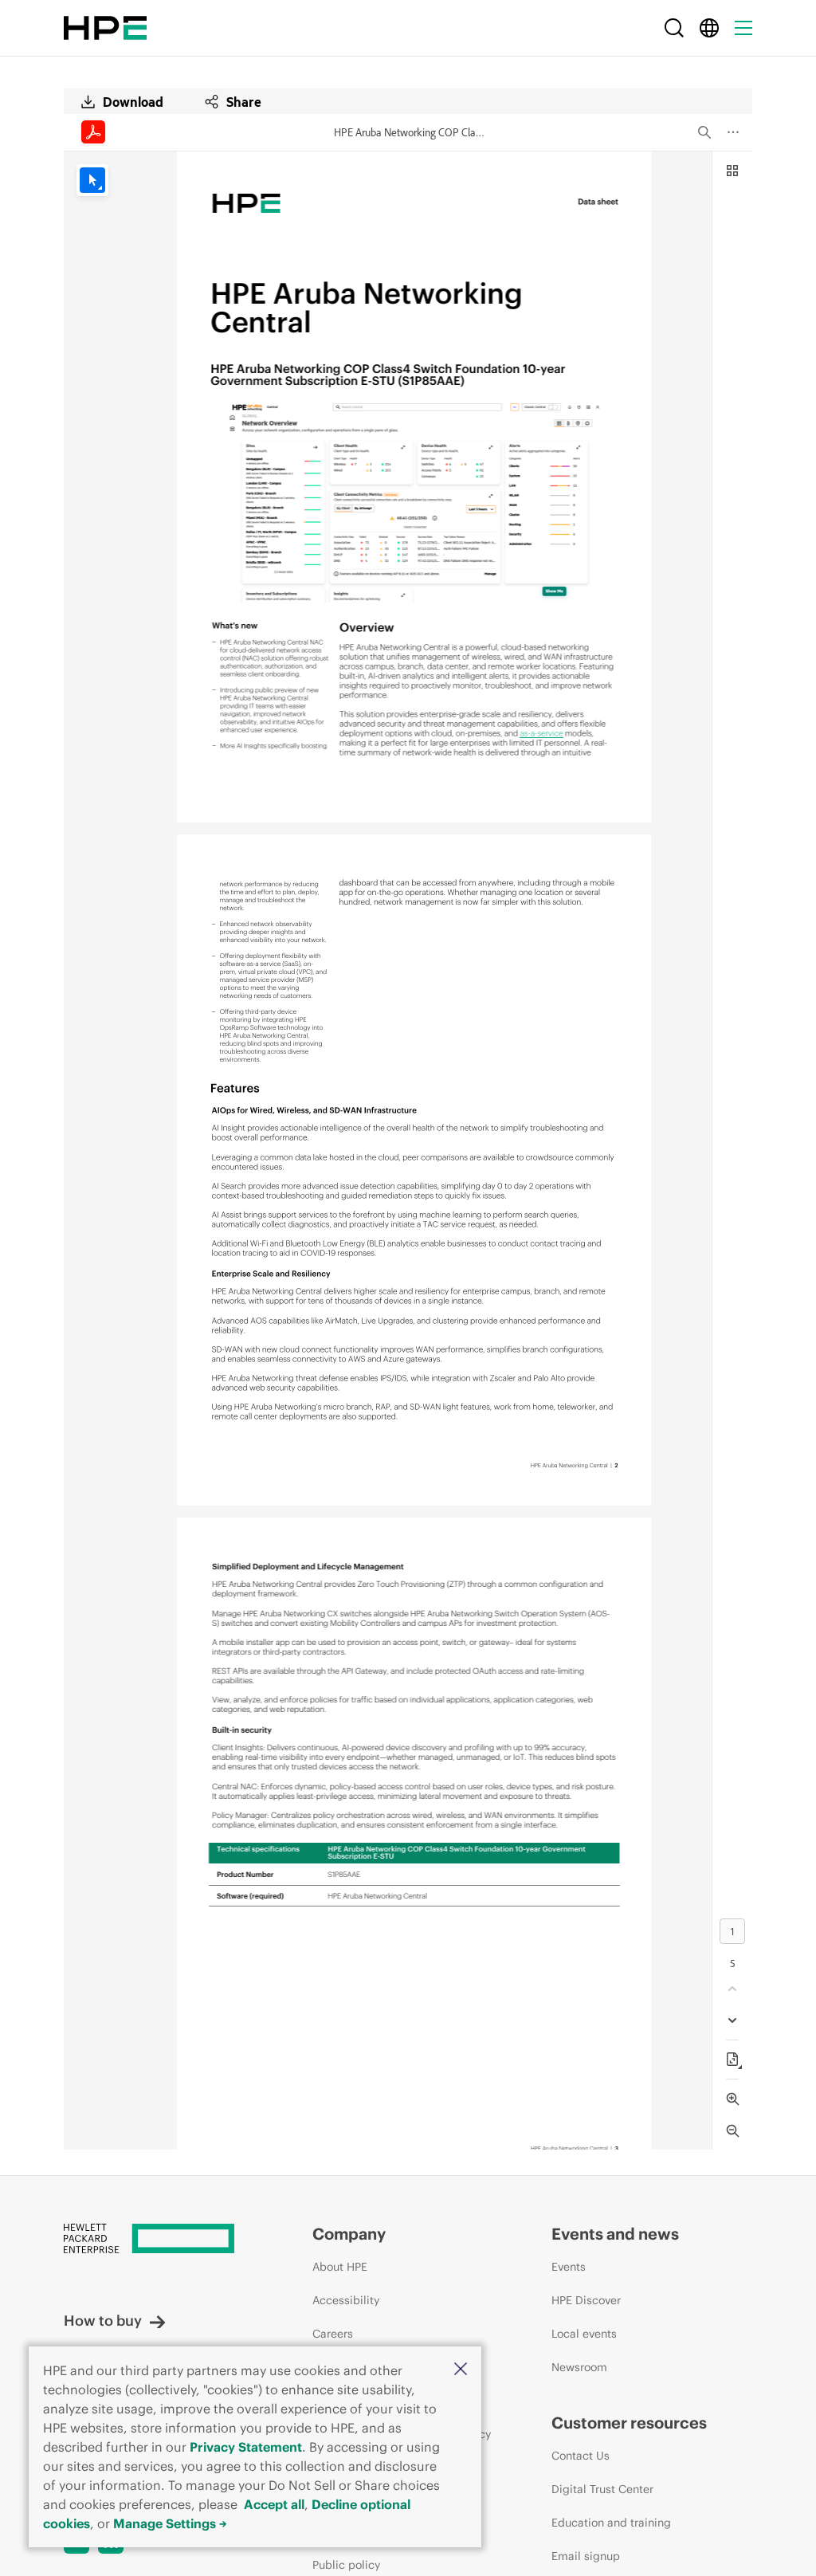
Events (569, 2267)
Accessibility (346, 2300)
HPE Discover (586, 2300)
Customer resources (629, 2423)
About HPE (340, 2267)
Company (349, 2234)
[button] (461, 2370)
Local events (584, 2334)
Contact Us (581, 2456)
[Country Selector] (709, 28)
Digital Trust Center (602, 2489)
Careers (333, 2334)
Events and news (615, 2234)
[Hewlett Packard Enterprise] (105, 28)
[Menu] (743, 28)
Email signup (586, 2556)
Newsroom (579, 2367)
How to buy (103, 2321)
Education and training (611, 2523)
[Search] (674, 28)
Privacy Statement (246, 2447)
